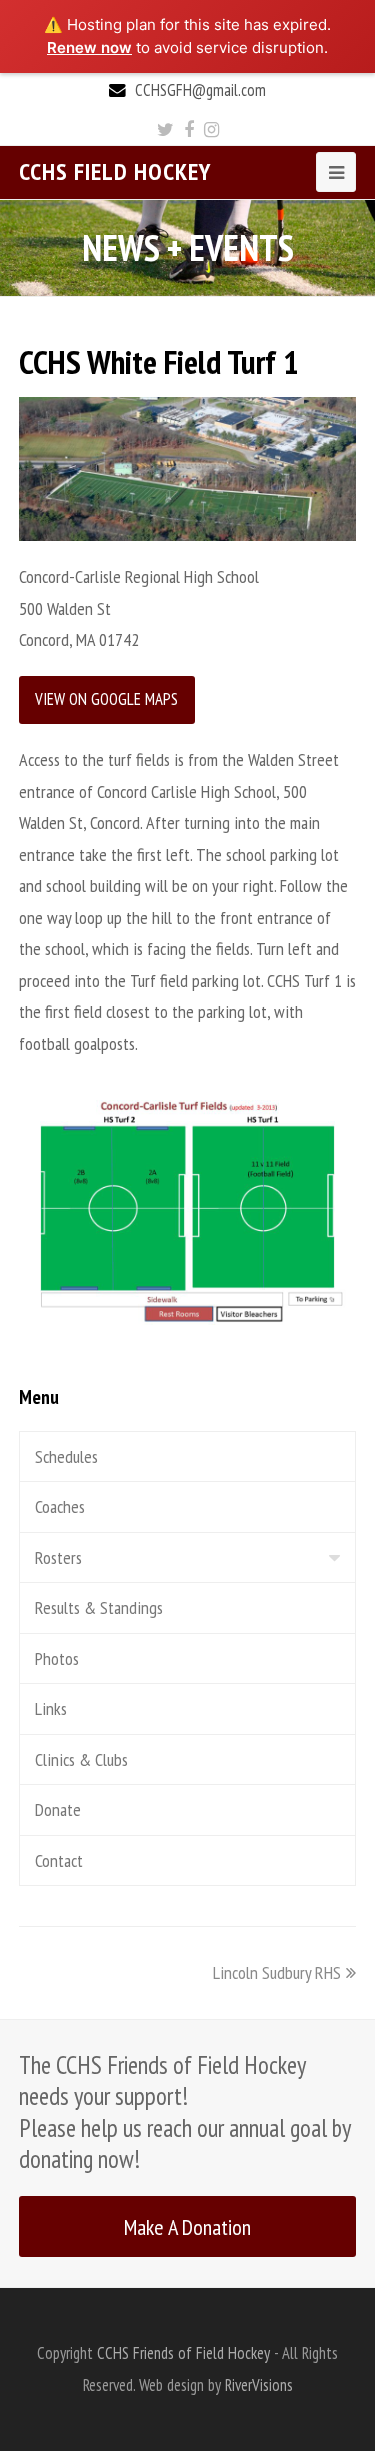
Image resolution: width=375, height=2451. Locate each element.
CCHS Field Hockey (115, 171)
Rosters (58, 1557)
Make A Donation (187, 2226)
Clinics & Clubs (81, 1759)
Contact (59, 1860)
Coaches (60, 1506)
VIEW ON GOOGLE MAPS (106, 699)
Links (51, 1708)
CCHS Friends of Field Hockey (183, 2353)
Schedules (66, 1456)
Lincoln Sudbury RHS (277, 1972)
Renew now (89, 47)
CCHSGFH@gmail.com (200, 90)
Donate (58, 1809)
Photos (57, 1658)
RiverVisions (259, 2385)
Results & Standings (99, 1607)
